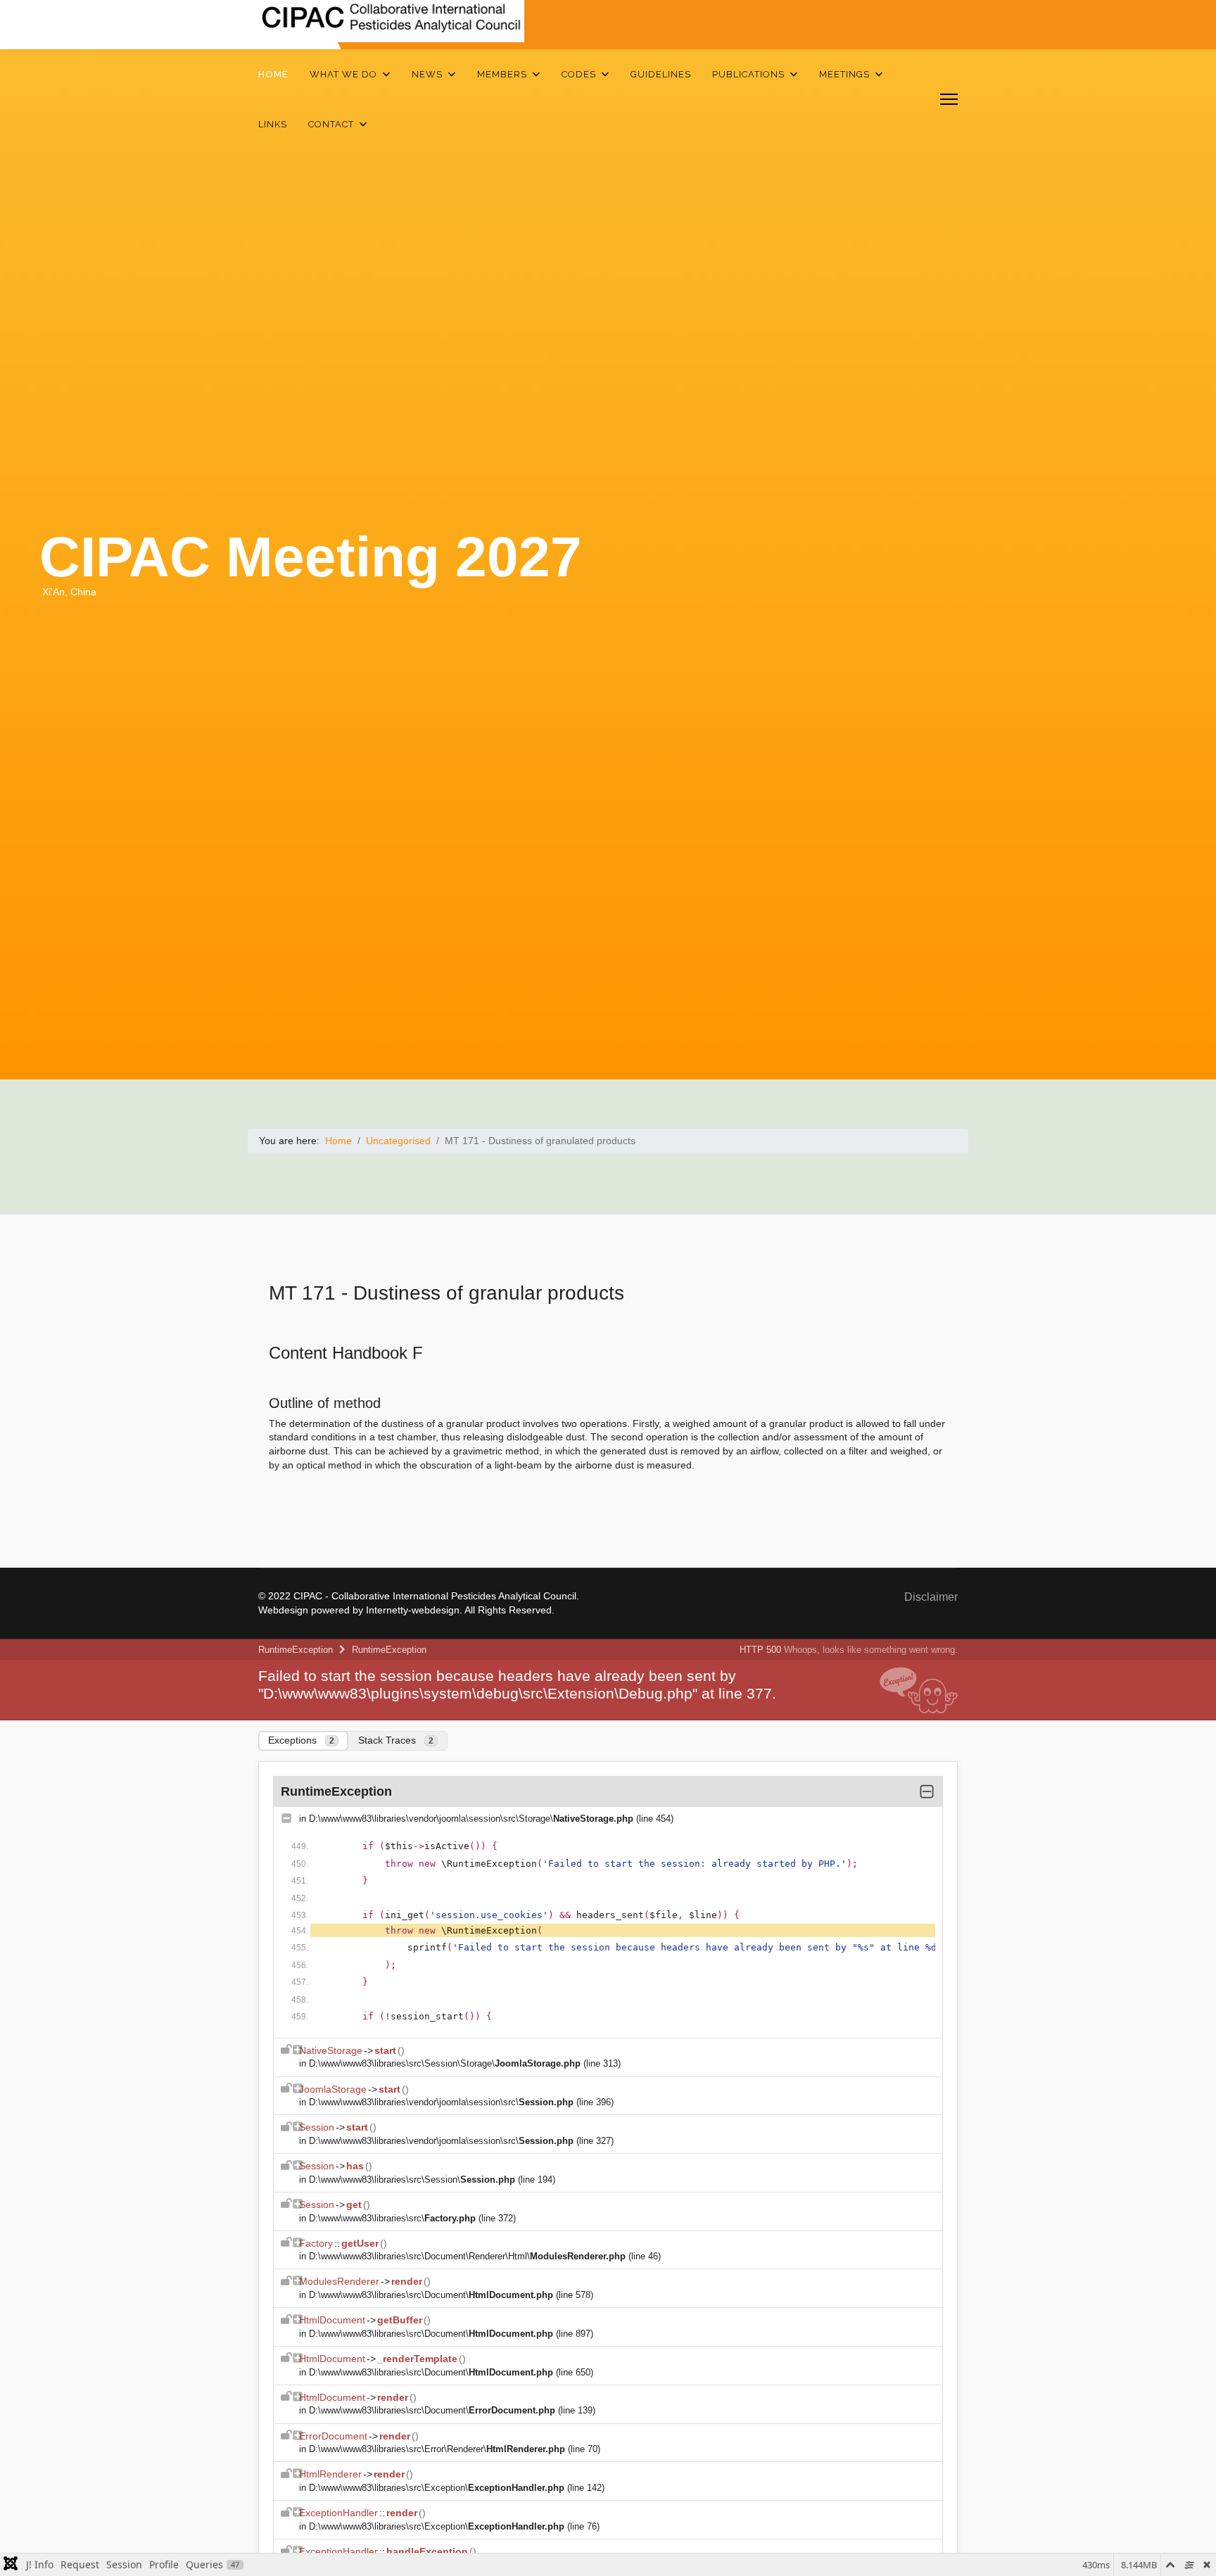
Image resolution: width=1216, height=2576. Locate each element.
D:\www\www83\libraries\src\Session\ (412, 2180)
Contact (331, 124)
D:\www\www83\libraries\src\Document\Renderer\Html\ (467, 2256)
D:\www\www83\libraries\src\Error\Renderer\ (437, 2449)
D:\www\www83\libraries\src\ (392, 2218)
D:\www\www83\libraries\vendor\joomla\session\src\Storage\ (471, 1819)
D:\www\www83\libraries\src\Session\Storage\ (445, 2063)
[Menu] (949, 99)
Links (273, 124)
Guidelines (661, 74)
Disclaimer (931, 1597)
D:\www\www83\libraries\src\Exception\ (437, 2488)
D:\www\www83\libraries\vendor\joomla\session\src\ (441, 2102)
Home (273, 74)
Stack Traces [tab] (396, 1740)
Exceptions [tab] (301, 1740)
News (427, 74)
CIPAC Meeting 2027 (311, 557)
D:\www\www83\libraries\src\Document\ (431, 2295)
